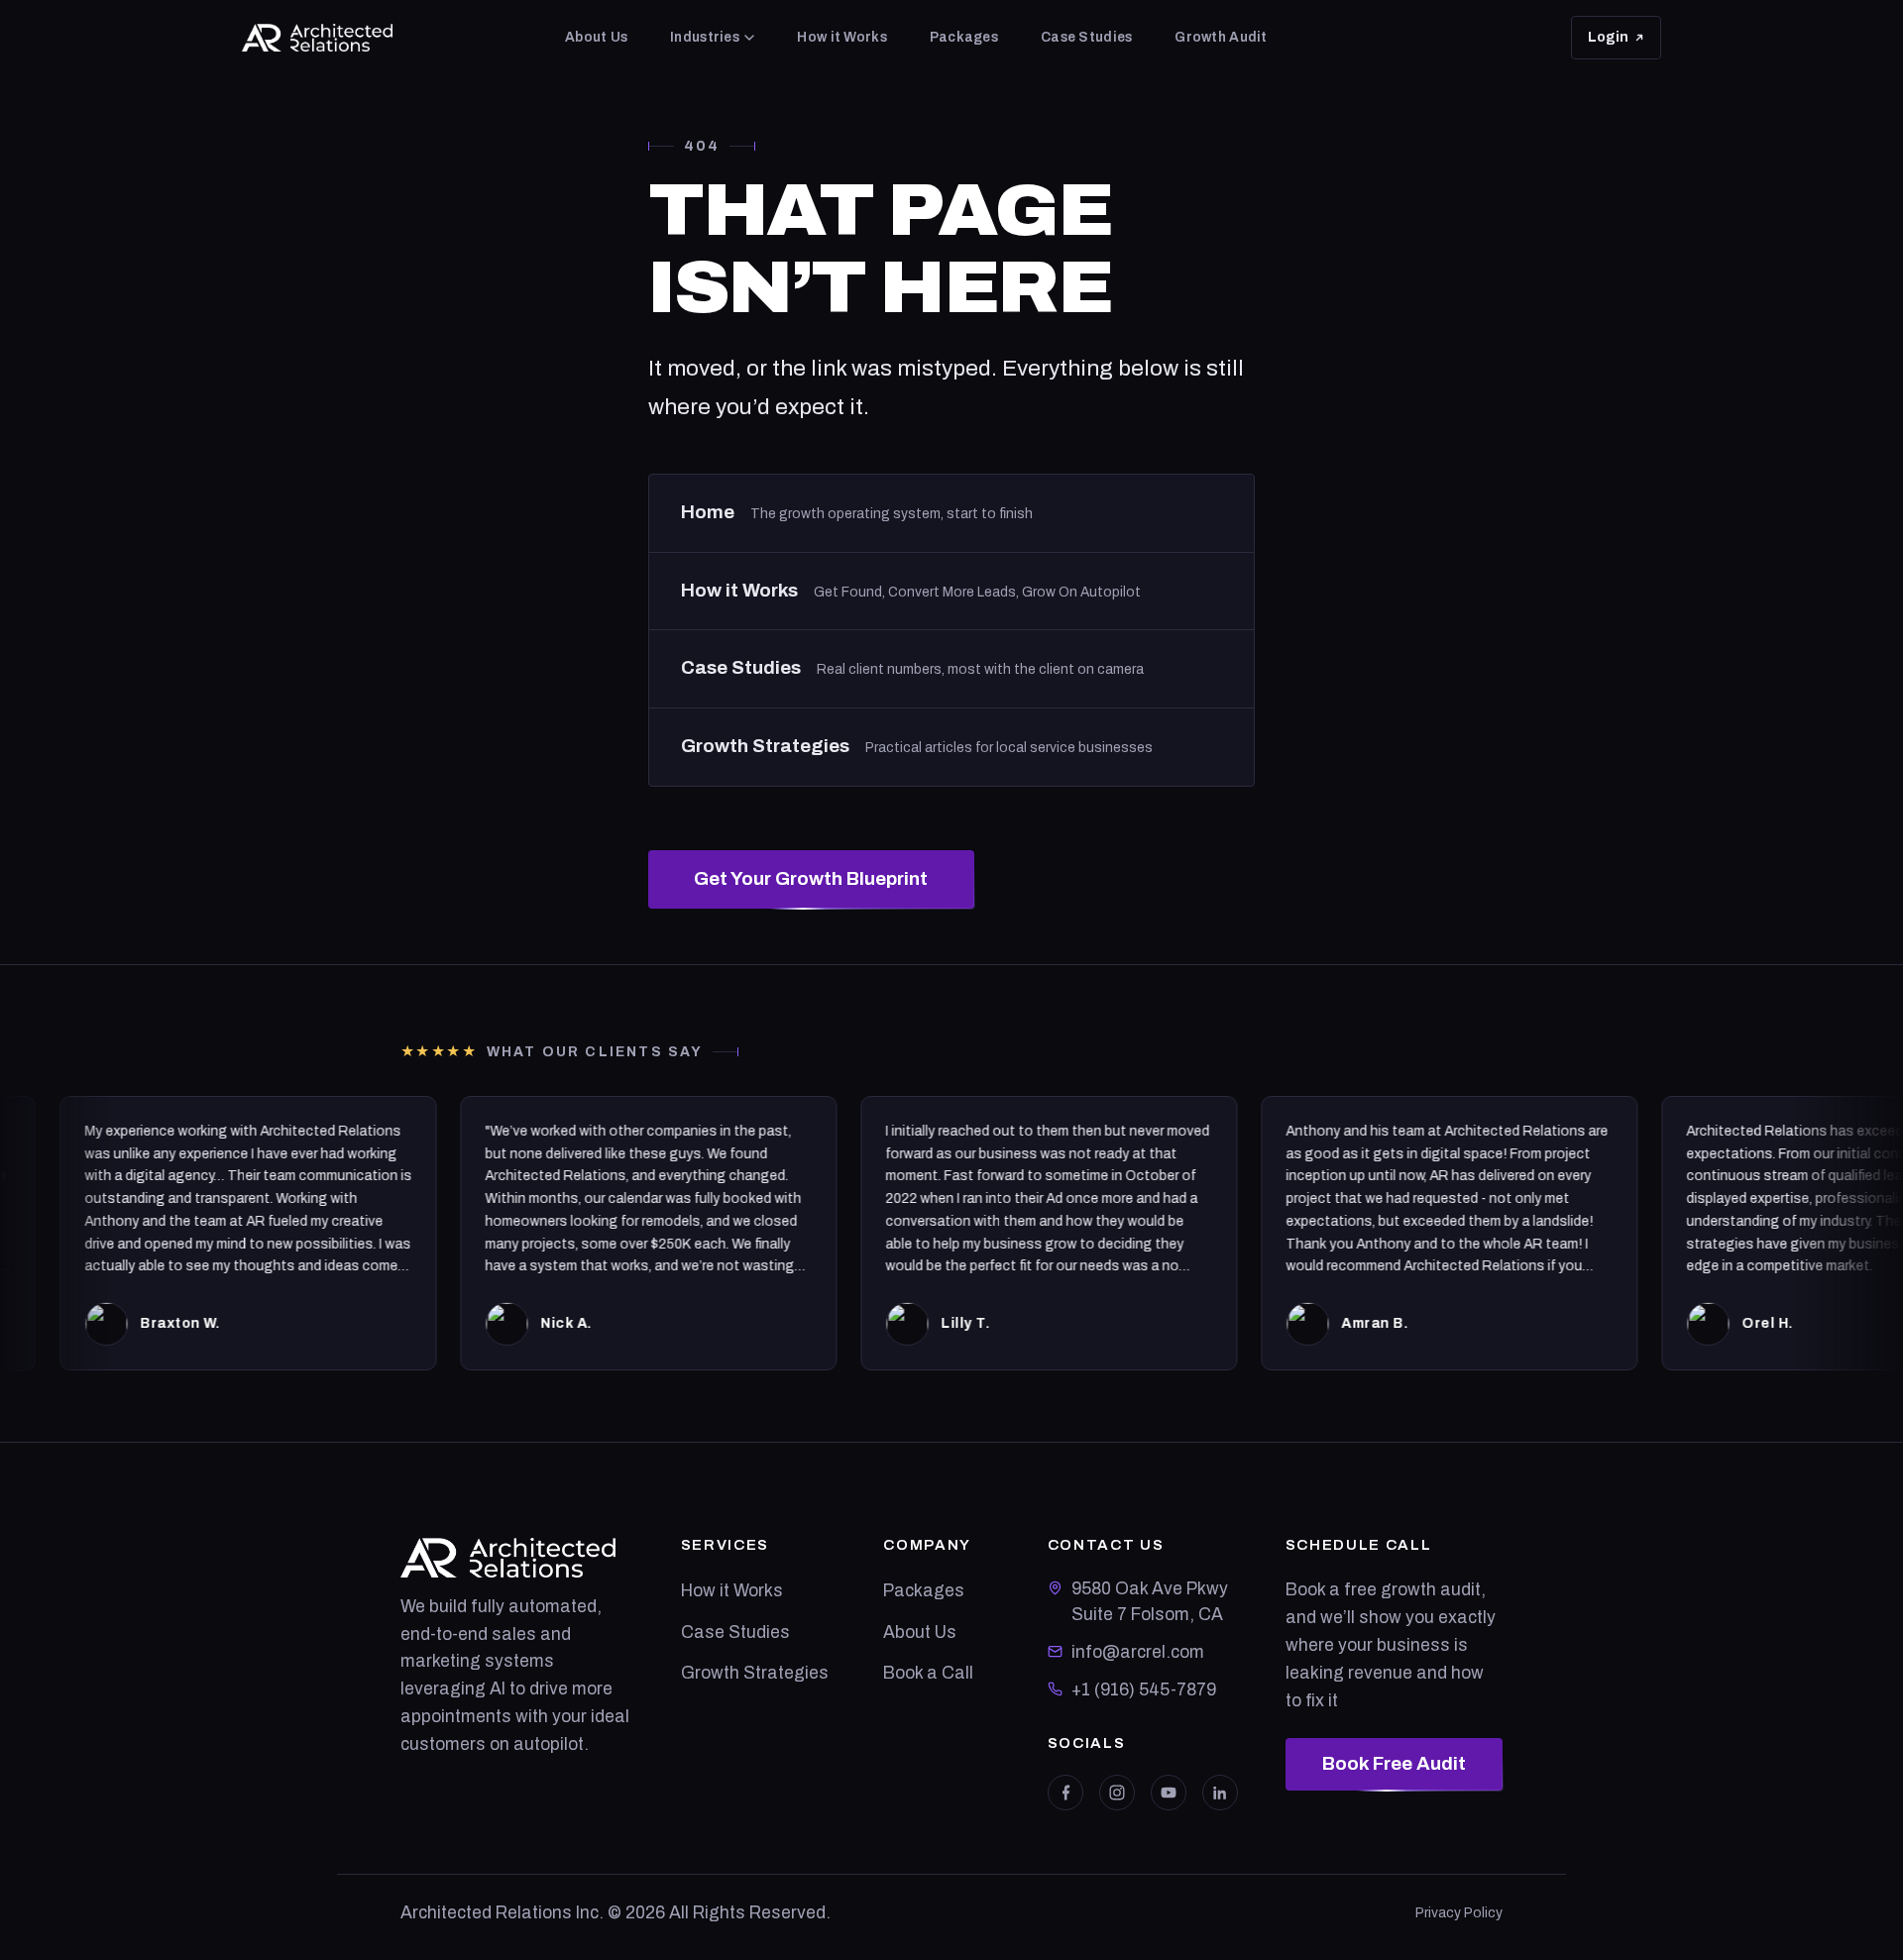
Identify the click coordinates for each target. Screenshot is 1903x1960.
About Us (596, 37)
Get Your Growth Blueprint (811, 879)
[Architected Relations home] (317, 38)
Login (1624, 43)
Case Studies (1086, 37)
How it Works (841, 37)
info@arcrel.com (1138, 1652)
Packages (964, 37)
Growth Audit (1221, 37)
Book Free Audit (1394, 1764)
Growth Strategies (755, 1673)
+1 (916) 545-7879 (1144, 1690)
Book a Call (928, 1673)
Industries (705, 37)
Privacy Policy (1459, 1913)
